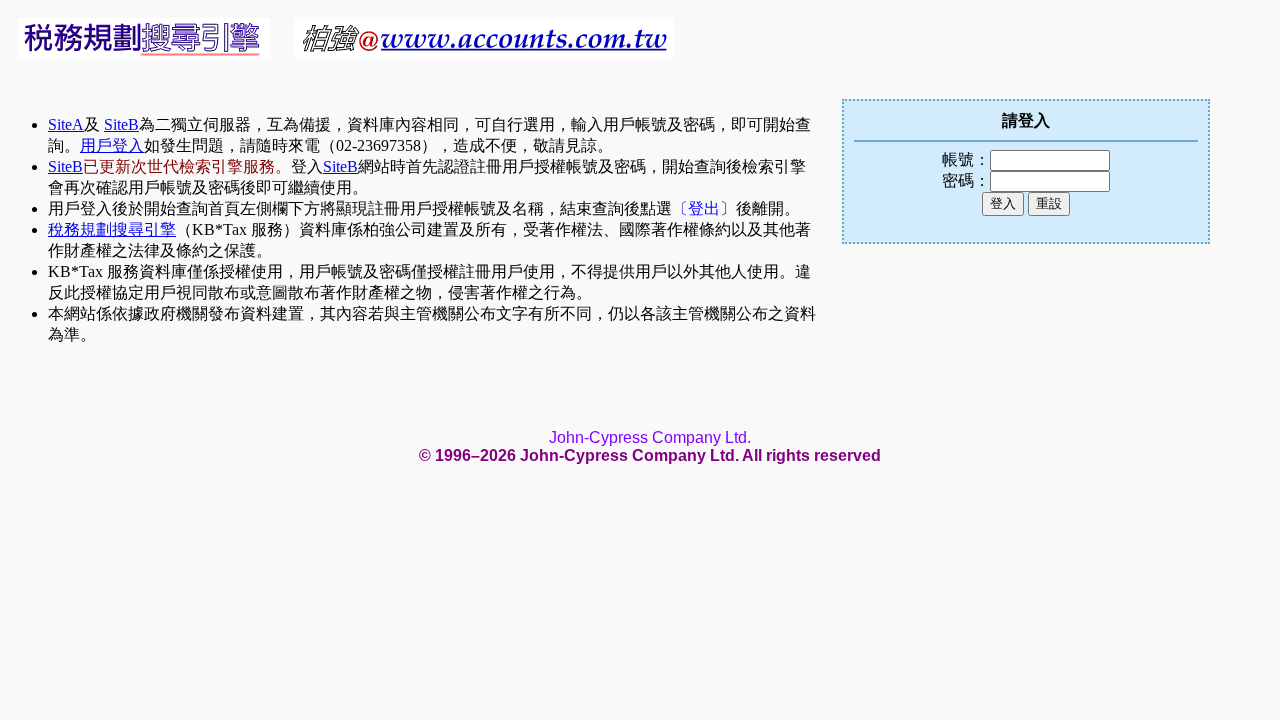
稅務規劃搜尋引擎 (112, 229)
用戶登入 (112, 145)
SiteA (66, 124)
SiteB (121, 124)
